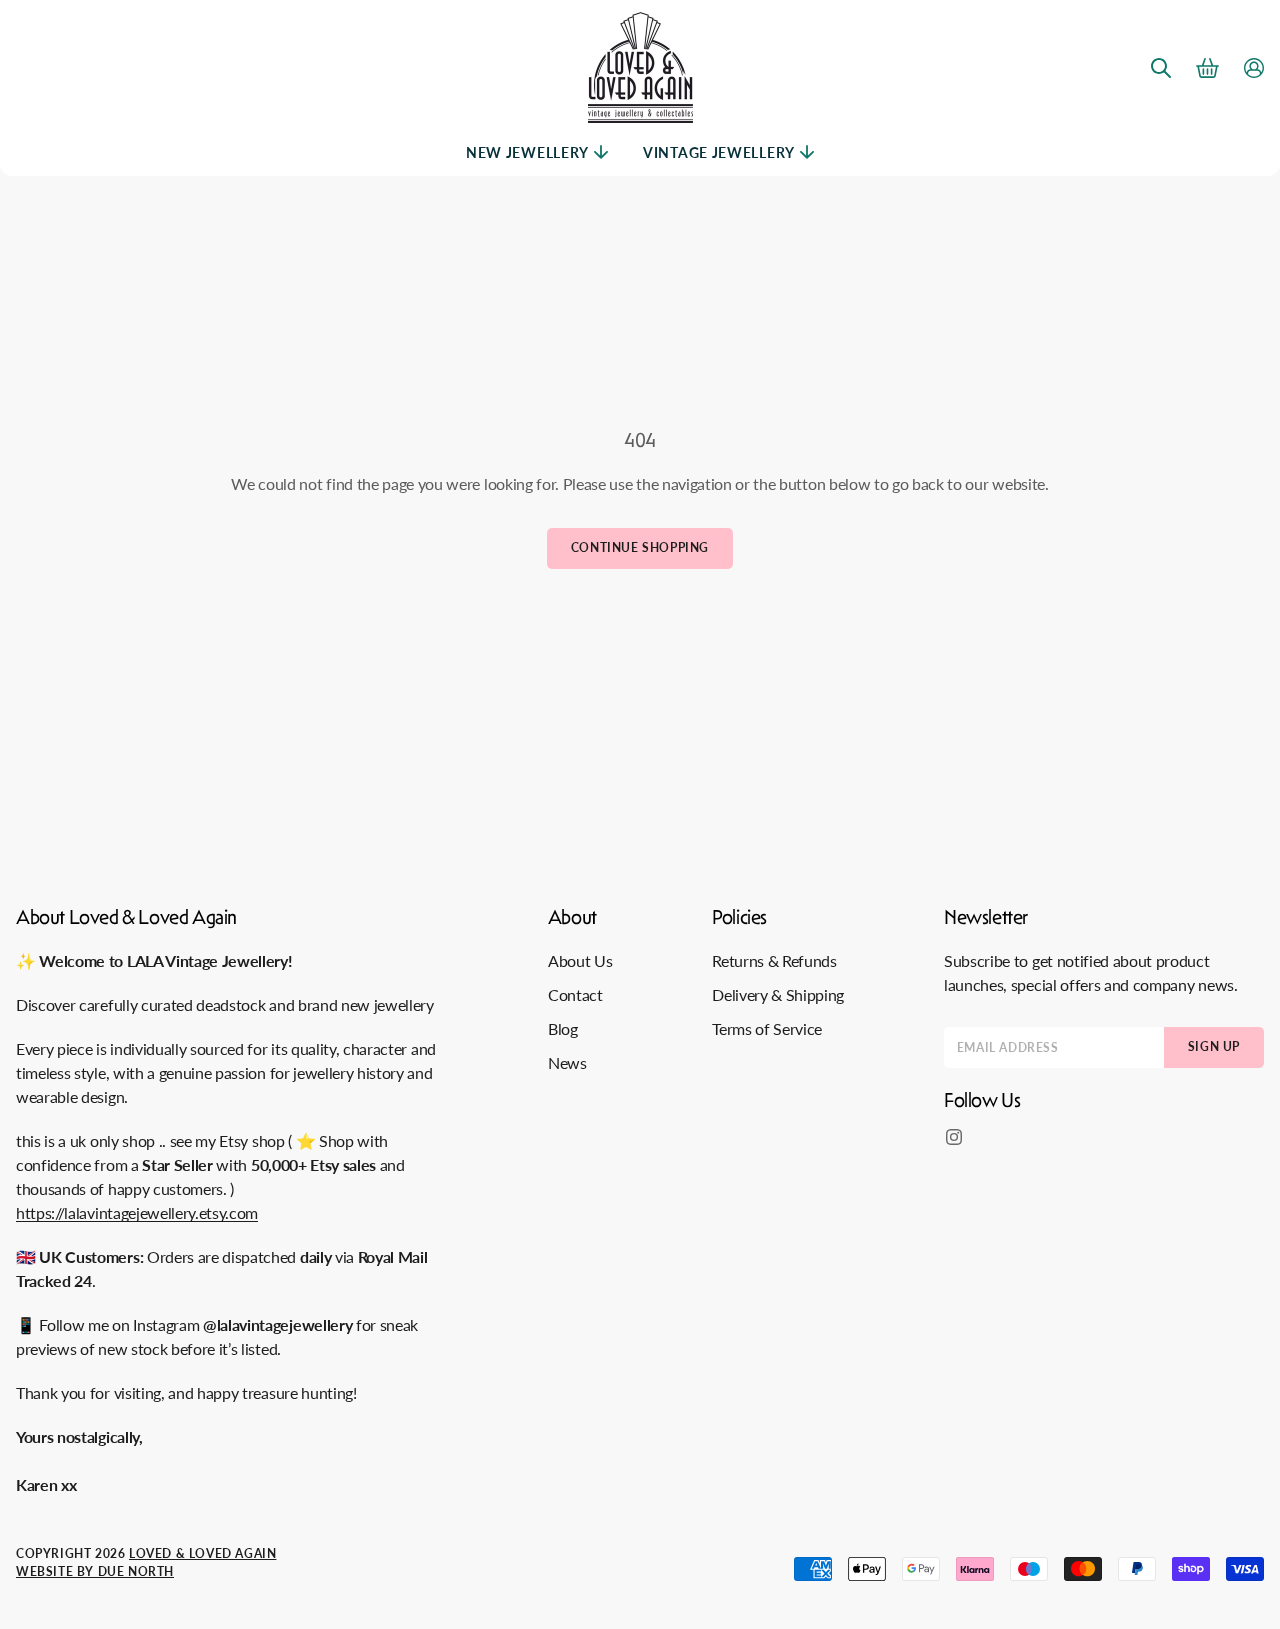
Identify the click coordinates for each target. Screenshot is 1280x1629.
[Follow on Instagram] (954, 1137)
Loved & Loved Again (202, 1553)
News (567, 1062)
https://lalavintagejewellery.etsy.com (137, 1212)
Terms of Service (767, 1028)
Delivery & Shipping (778, 994)
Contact (575, 994)
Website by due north (95, 1571)
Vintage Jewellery (719, 152)
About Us (580, 960)
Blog (563, 1028)
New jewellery (527, 152)
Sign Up (1214, 1046)
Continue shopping (640, 547)
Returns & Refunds (774, 960)
